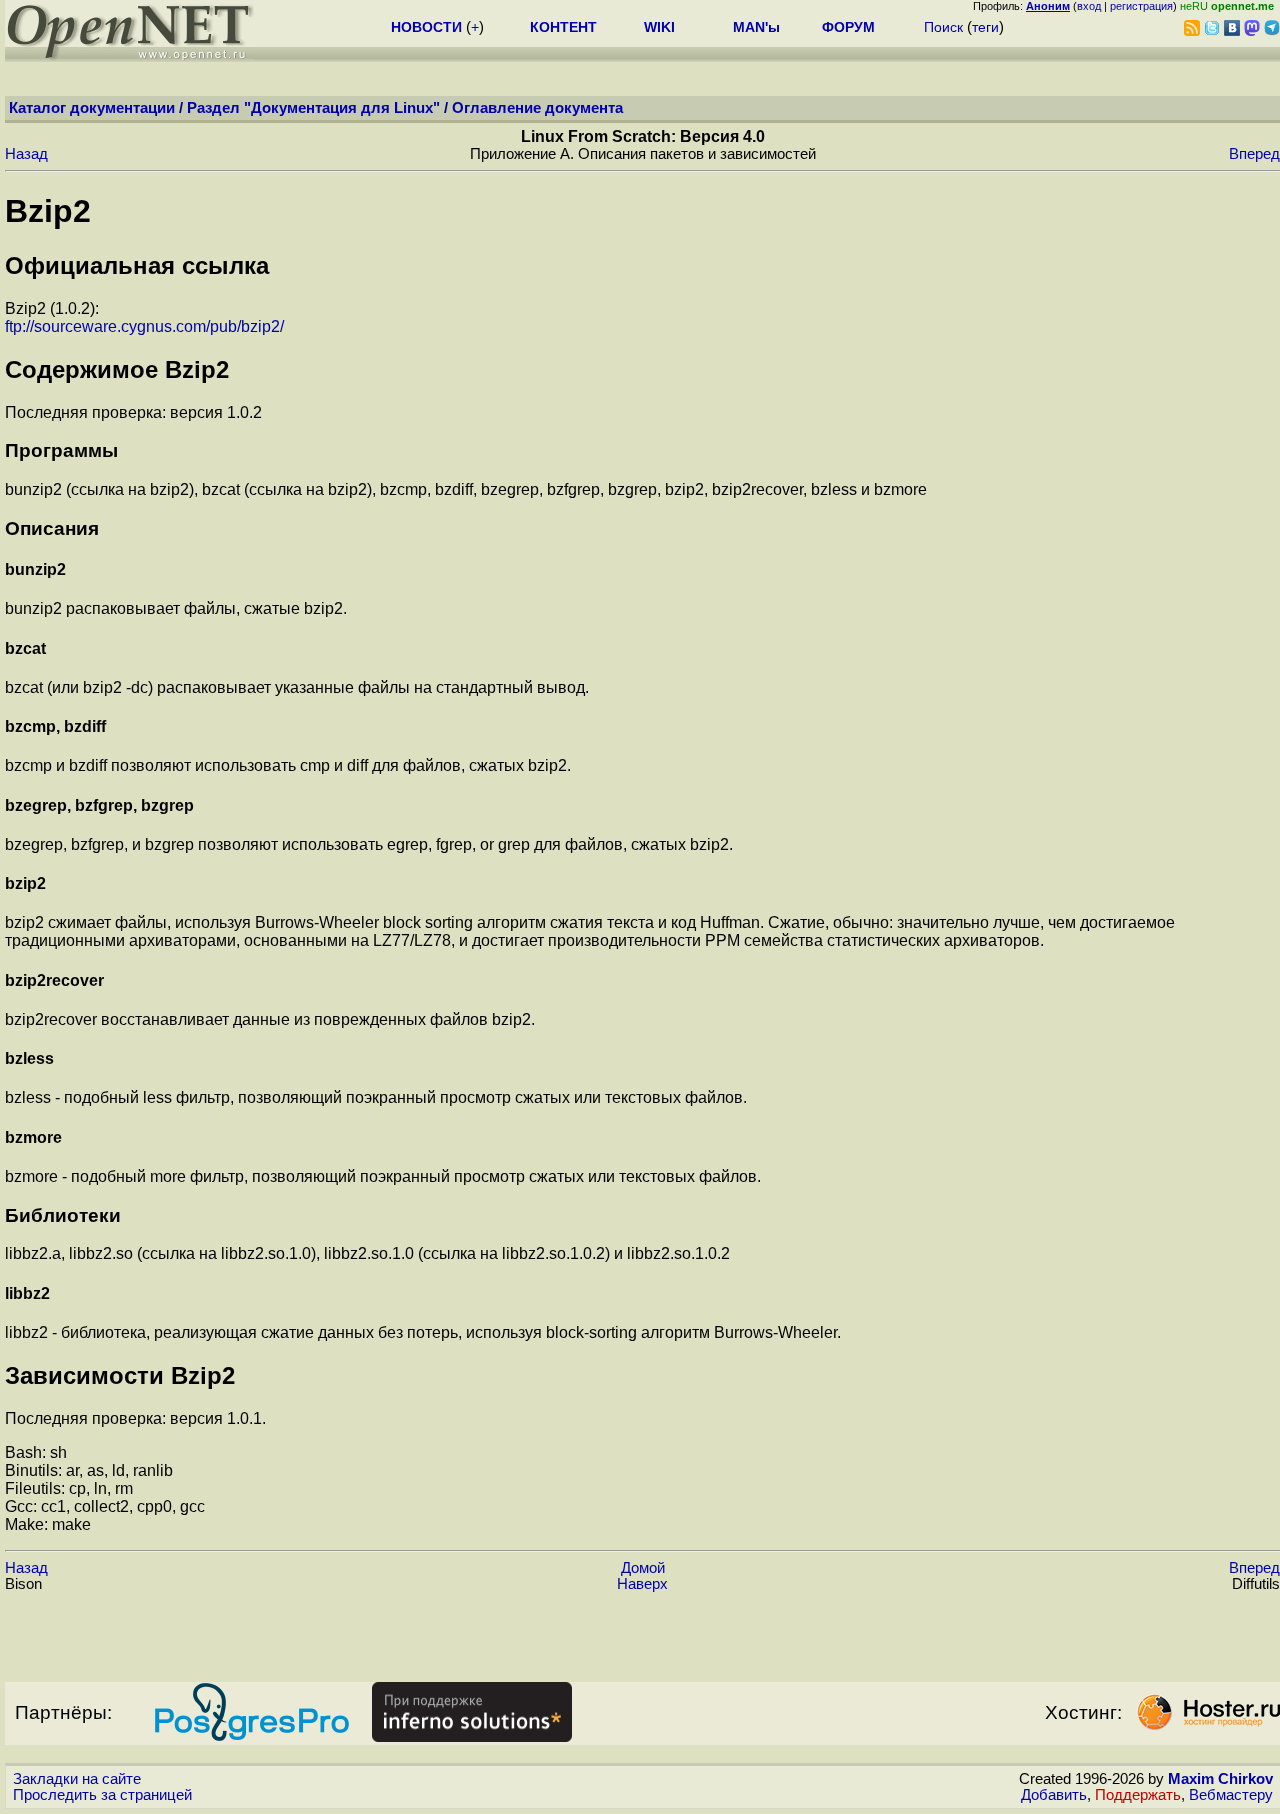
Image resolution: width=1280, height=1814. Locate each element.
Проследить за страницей (102, 1795)
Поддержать (1138, 1795)
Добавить (1054, 1795)
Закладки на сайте (77, 1779)
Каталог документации (92, 108)
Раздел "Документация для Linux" (313, 108)
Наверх (642, 1584)
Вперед (1254, 154)
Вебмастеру (1231, 1795)
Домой (643, 1568)
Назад (26, 154)
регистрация (1141, 6)
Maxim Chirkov (1220, 1779)
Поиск (943, 27)
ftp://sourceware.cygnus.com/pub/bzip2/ (144, 326)
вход (1089, 6)
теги (985, 27)
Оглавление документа (537, 108)
